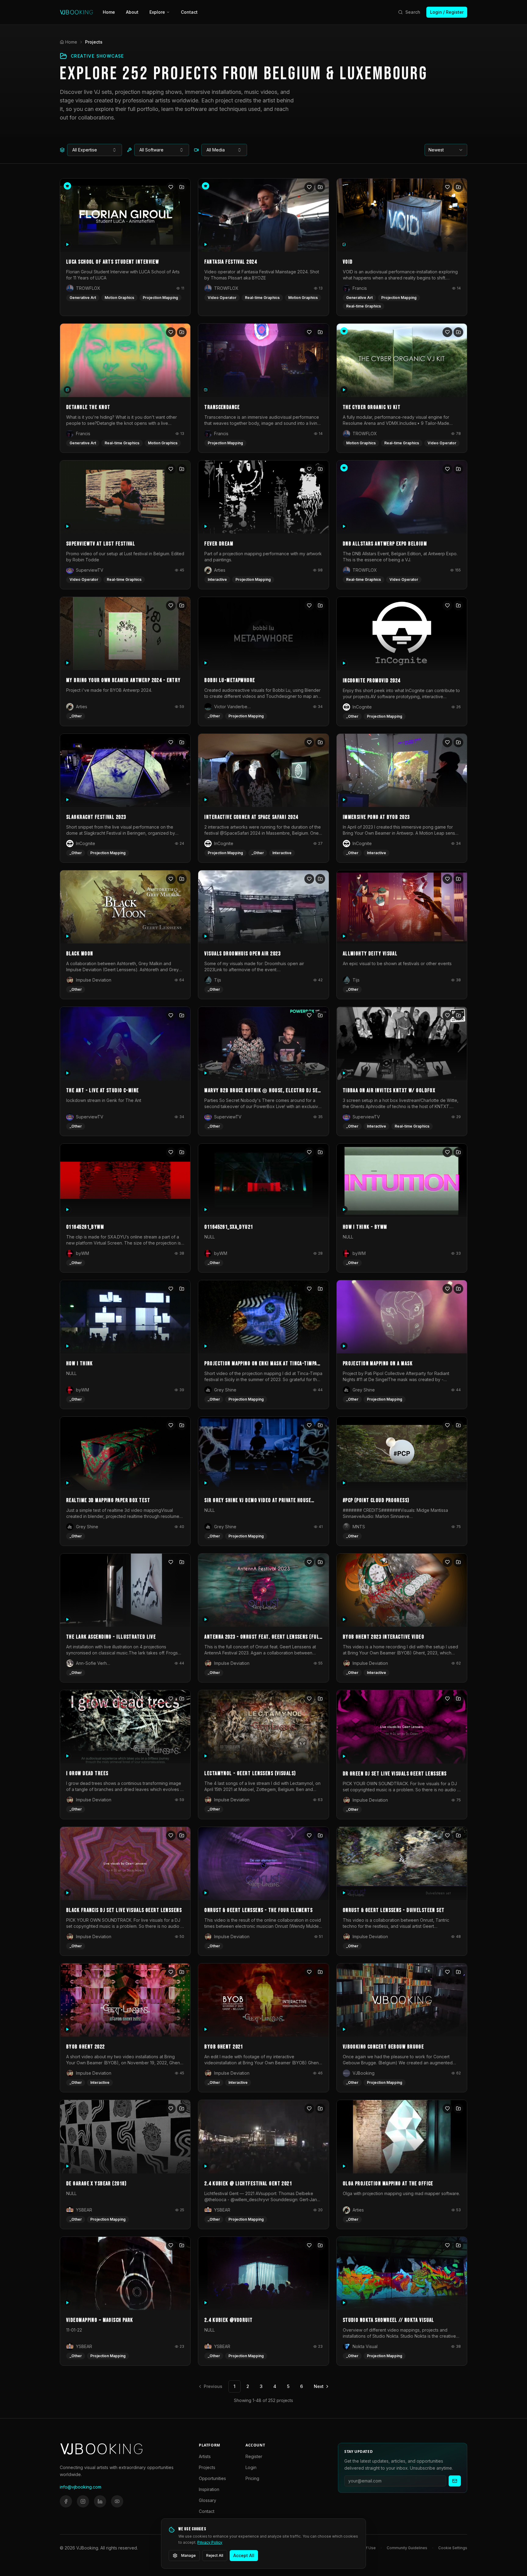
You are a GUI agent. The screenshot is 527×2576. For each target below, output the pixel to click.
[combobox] (95, 150)
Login (251, 2467)
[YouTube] (117, 2501)
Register (254, 2456)
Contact (189, 12)
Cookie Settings (453, 2548)
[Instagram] (83, 2501)
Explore (157, 12)
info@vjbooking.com (81, 2487)
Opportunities (212, 2478)
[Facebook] (66, 2501)
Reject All (215, 2555)
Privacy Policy (210, 2542)
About (132, 12)
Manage (188, 2555)
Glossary (208, 2500)
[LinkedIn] (100, 2501)
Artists (205, 2456)
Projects (207, 2467)
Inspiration (209, 2489)
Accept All (244, 2555)
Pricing (252, 2478)
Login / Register (447, 12)
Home (109, 12)
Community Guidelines (407, 2548)
